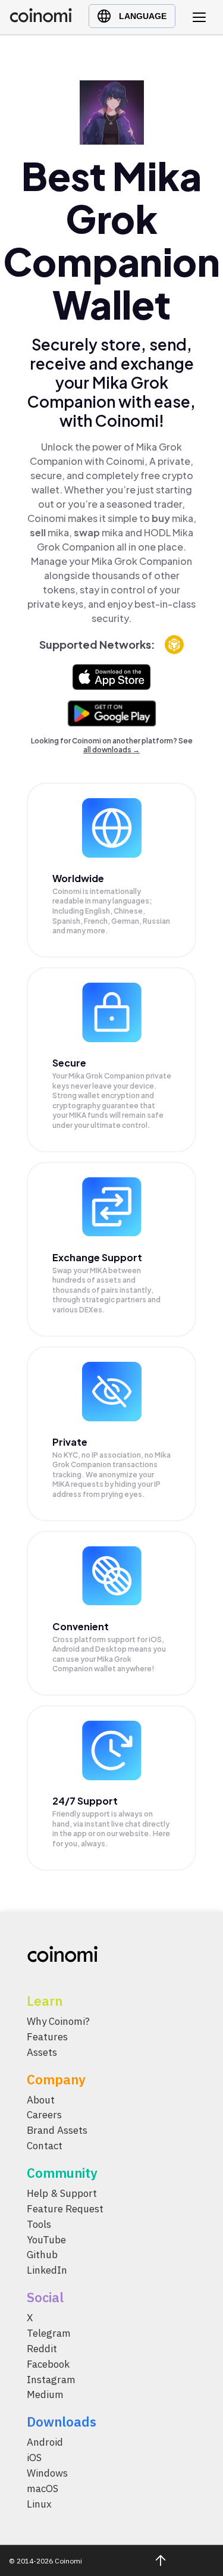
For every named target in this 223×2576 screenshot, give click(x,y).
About (41, 2100)
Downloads (62, 2422)
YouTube (46, 2240)
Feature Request (65, 2209)
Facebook (48, 2364)
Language (143, 16)
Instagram (51, 2380)
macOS (43, 2489)
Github (42, 2255)
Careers (44, 2115)
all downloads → (111, 750)
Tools (39, 2224)
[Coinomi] (41, 19)
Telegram (49, 2333)
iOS (34, 2458)
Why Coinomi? (58, 2021)
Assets (42, 2052)
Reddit (42, 2349)
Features (47, 2037)
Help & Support (62, 2193)
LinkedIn (47, 2271)
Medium (45, 2395)
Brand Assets (57, 2131)
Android (45, 2443)
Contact (45, 2146)
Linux (39, 2504)
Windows (47, 2473)
